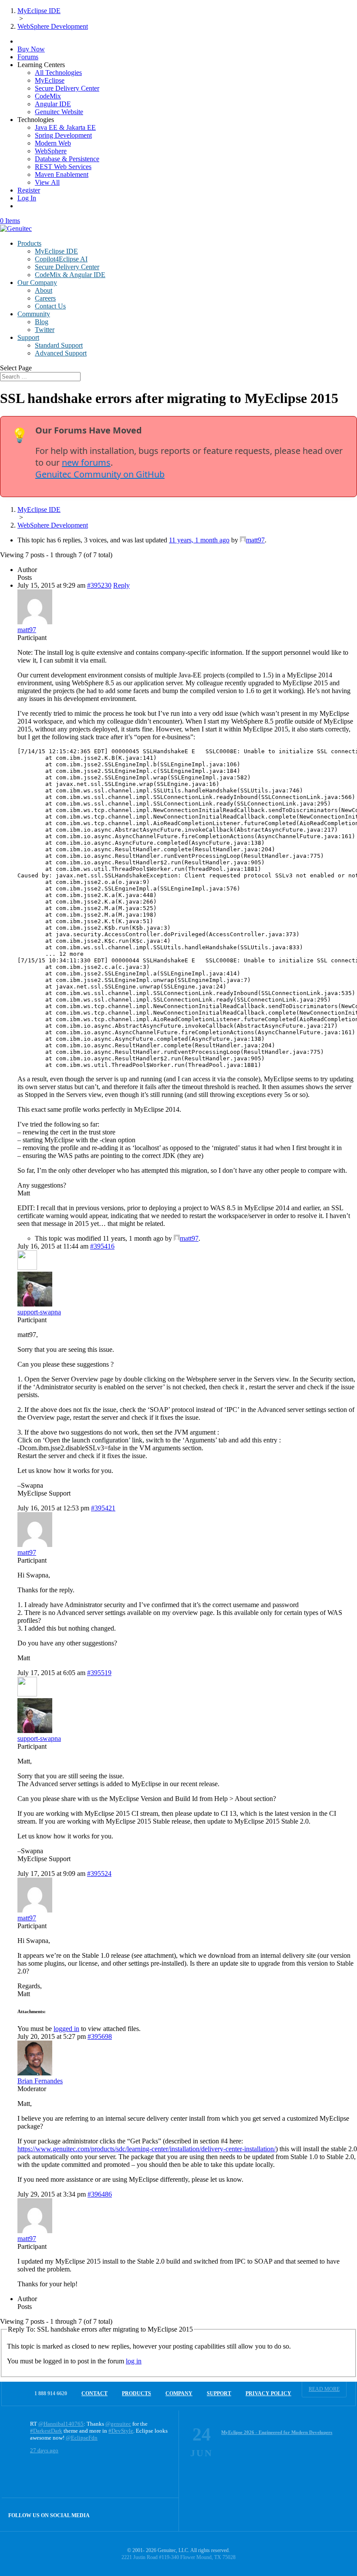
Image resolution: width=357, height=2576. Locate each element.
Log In (27, 198)
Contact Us (50, 306)
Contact (94, 2393)
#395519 (99, 1673)
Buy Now (31, 49)
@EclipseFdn (82, 2438)
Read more (324, 2389)
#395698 (100, 2036)
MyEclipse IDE (56, 251)
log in (134, 2361)
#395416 (102, 1246)
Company (179, 2393)
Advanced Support (61, 353)
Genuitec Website (59, 112)
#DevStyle (121, 2431)
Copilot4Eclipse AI (61, 259)
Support (28, 337)
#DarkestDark (46, 2431)
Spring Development (63, 135)
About (44, 290)
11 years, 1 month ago (199, 540)
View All (47, 182)
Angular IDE (53, 104)
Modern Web (53, 143)
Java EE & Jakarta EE (65, 127)
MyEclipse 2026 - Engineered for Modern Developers (277, 2432)
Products (29, 243)
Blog (42, 322)
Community (34, 314)
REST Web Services (63, 167)
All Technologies (58, 73)
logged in (66, 2029)
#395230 (99, 585)
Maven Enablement (62, 174)
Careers (45, 298)
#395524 (99, 1874)
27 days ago (44, 2450)
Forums (28, 57)
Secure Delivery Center (67, 88)
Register (29, 190)
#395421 (103, 1508)
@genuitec (118, 2424)
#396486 (100, 2194)
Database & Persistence (67, 159)
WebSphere (51, 151)
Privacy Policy (268, 2393)
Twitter (45, 330)
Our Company (37, 283)
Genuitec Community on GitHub (100, 474)
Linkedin (162, 2514)
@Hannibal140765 (61, 2424)
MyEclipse (50, 80)
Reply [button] (121, 585)
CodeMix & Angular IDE (70, 275)
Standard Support (59, 345)
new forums (86, 462)
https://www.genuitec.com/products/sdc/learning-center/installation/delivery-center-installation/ (147, 2149)
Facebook (143, 2514)
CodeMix (48, 96)
